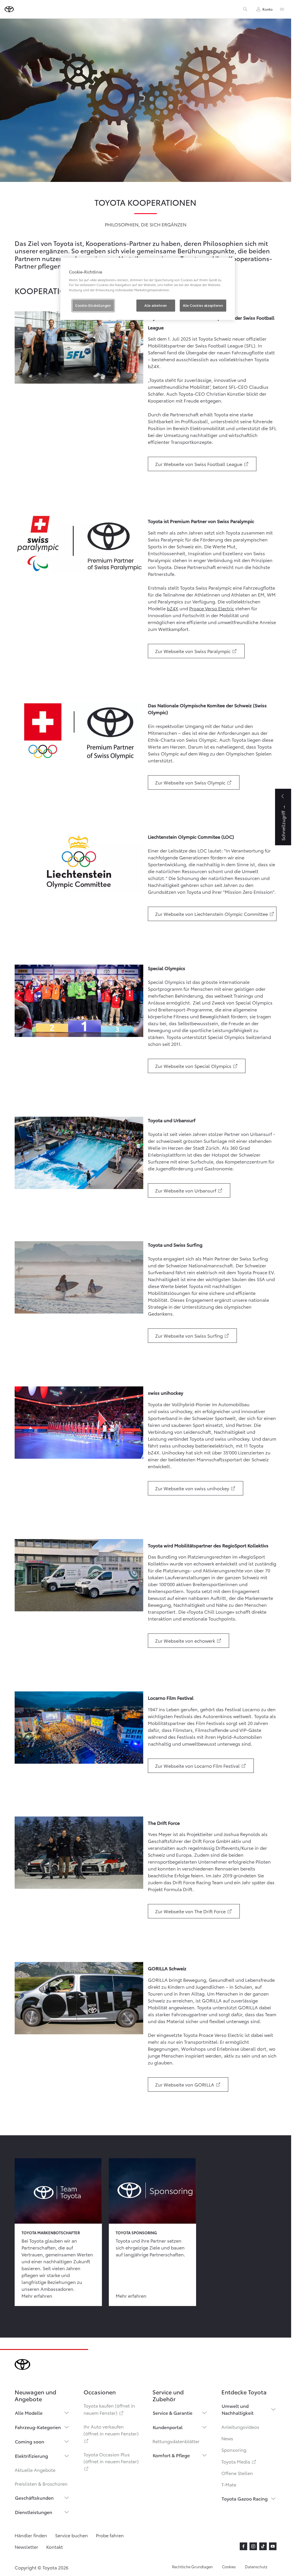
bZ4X (173, 608)
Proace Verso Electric (212, 608)
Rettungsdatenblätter (176, 2441)
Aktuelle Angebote (35, 2470)
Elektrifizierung (31, 2456)
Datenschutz (256, 2567)
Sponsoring (234, 2450)
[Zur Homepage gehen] (9, 9)
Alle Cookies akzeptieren (203, 305)
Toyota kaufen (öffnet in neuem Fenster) (109, 2409)
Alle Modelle (29, 2413)
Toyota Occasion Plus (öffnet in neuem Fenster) (111, 2461)
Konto (268, 9)
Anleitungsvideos (240, 2427)
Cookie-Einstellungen (93, 305)
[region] (148, 289)
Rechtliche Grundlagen (192, 2567)
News (227, 2438)
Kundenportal (168, 2427)
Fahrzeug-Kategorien (38, 2427)
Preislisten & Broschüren (41, 2483)
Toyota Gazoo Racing (245, 2498)
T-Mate (229, 2484)
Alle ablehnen (156, 305)
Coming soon (30, 2441)
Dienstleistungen (34, 2512)
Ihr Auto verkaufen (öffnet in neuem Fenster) (111, 2433)
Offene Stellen (237, 2473)
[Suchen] (245, 9)
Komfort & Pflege (171, 2455)
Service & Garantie (173, 2413)
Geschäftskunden (34, 2498)
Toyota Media (239, 2461)
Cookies (229, 2567)
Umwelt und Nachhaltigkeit (238, 2409)
